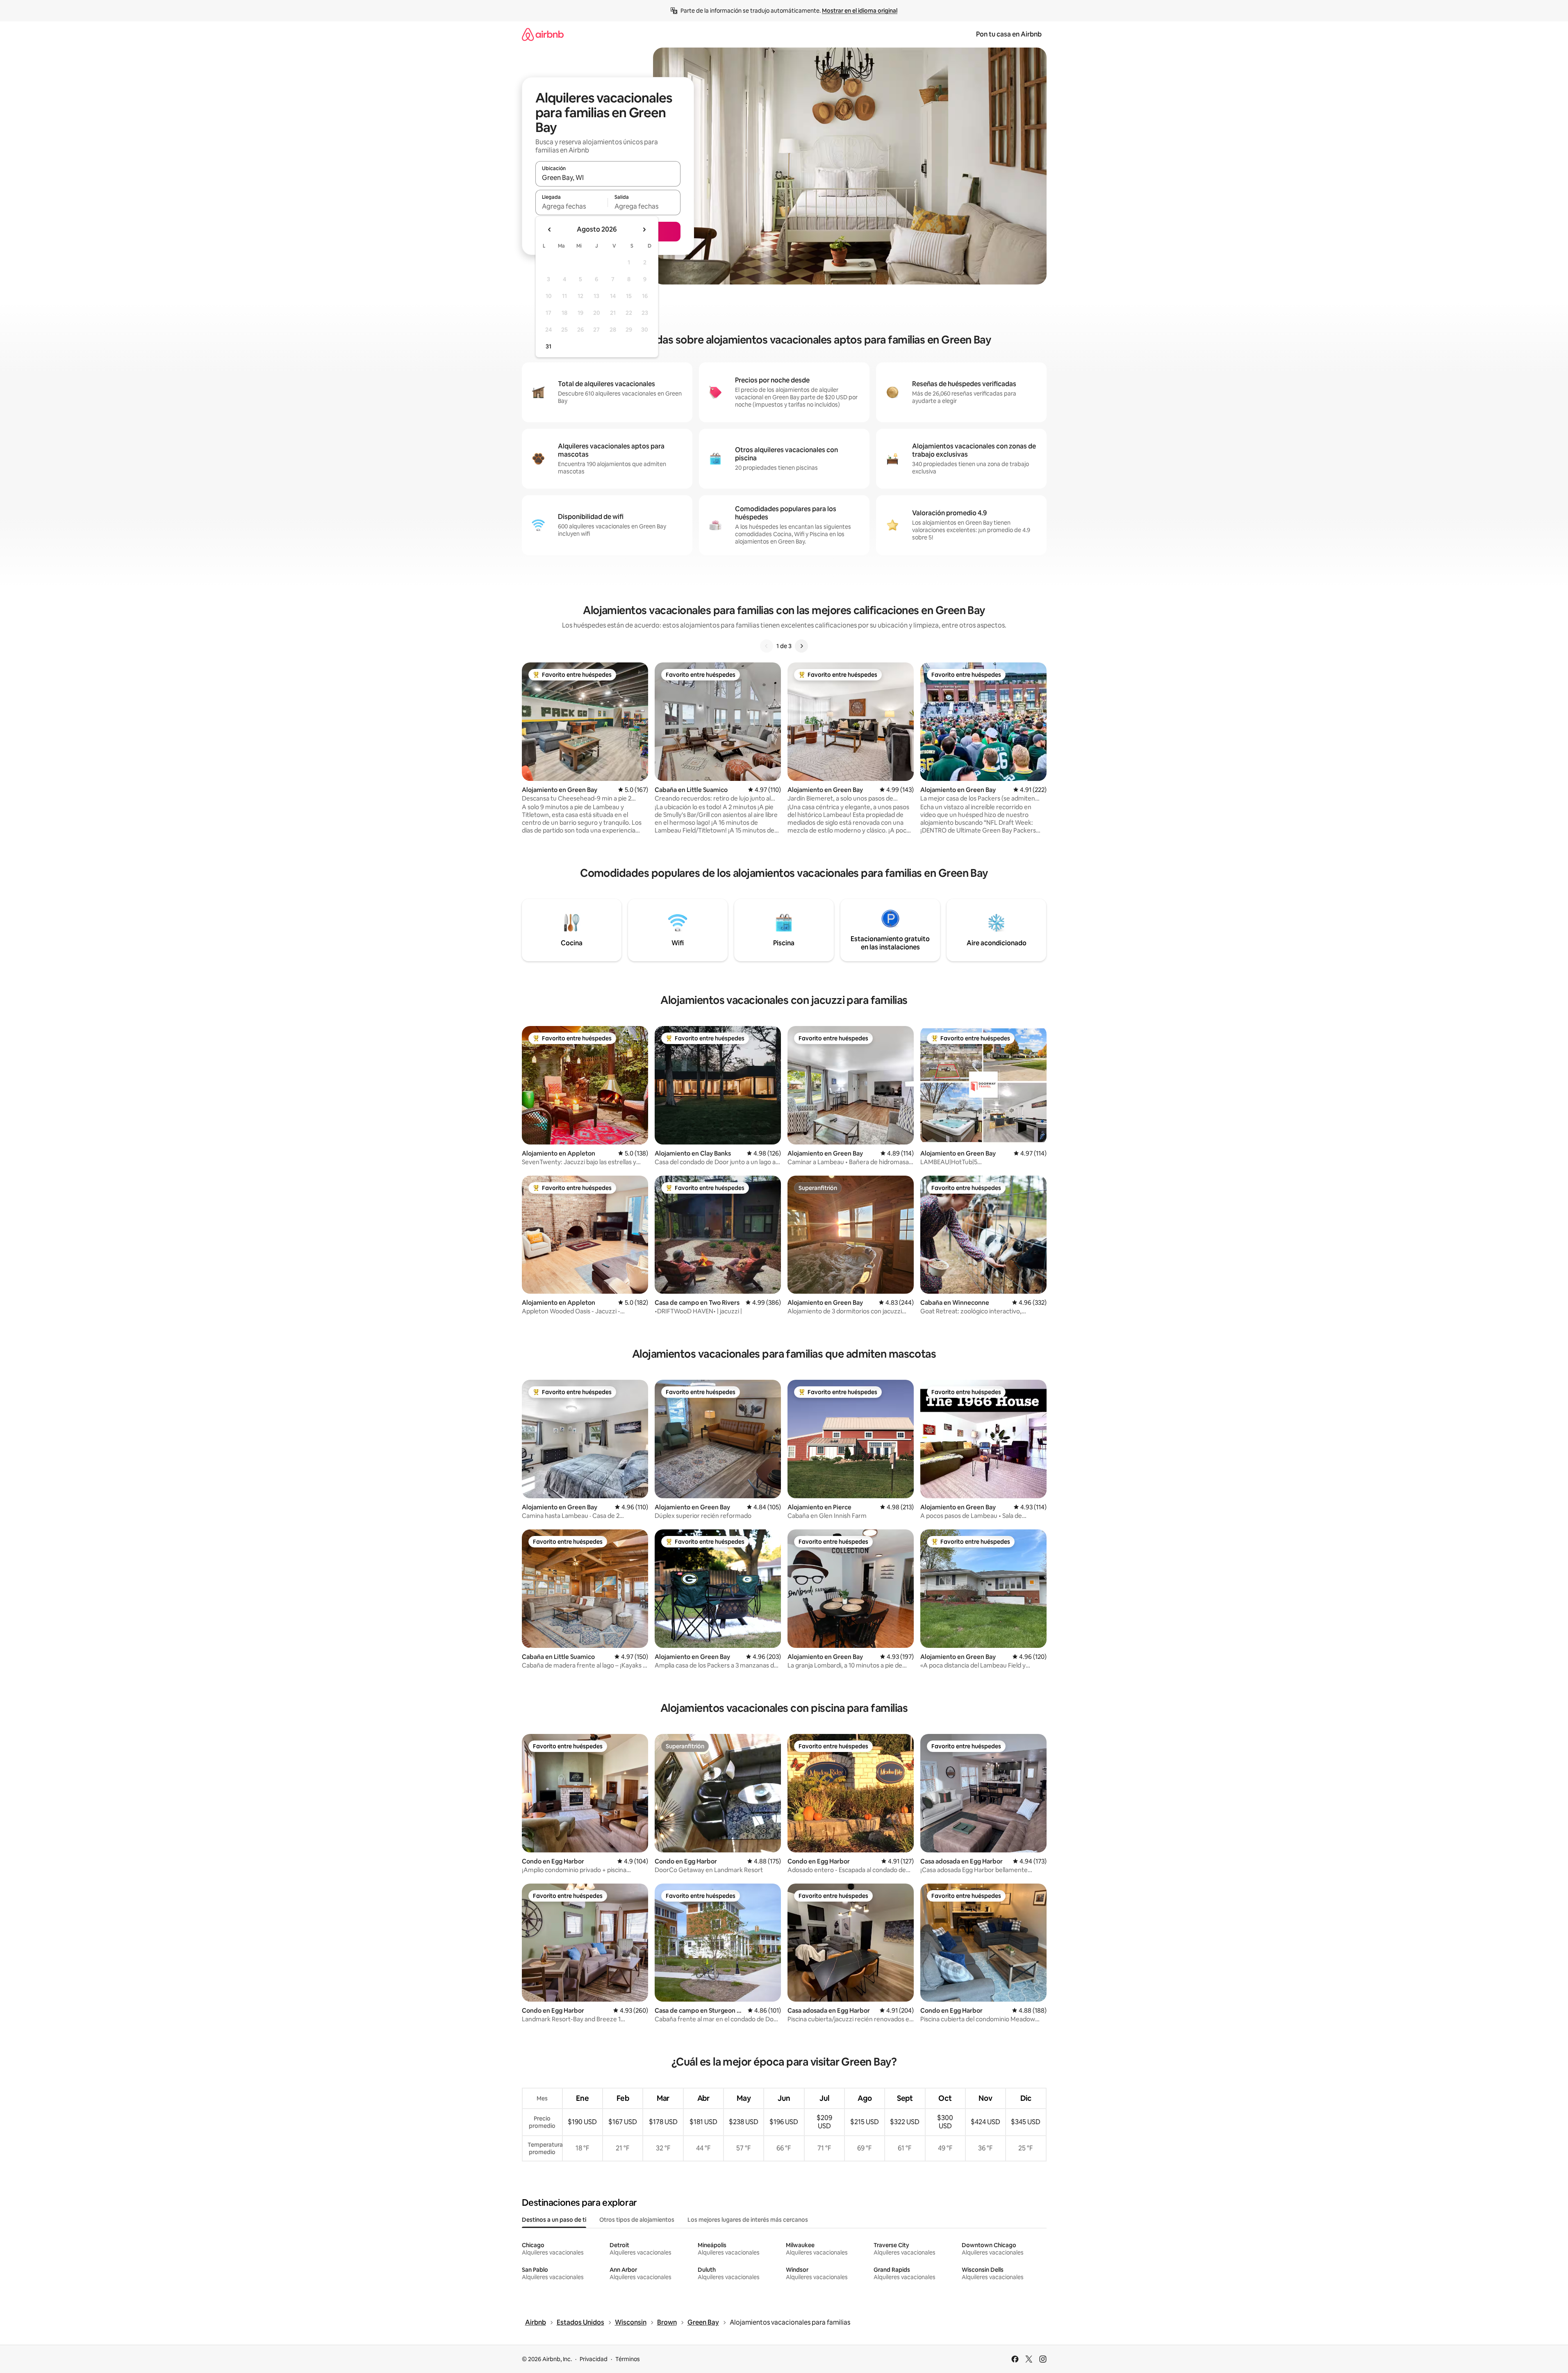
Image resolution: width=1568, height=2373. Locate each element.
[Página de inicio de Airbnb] (543, 34)
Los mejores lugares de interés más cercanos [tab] (748, 2220)
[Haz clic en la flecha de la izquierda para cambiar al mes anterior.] (550, 230)
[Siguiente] (801, 646)
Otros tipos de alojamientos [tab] (637, 2220)
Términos (628, 2359)
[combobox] (608, 177)
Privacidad (594, 2359)
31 (548, 346)
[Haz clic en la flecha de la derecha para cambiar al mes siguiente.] (644, 230)
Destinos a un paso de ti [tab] (554, 2220)
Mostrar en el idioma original (860, 11)
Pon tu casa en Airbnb (1009, 34)
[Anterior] (767, 646)
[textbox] (572, 206)
